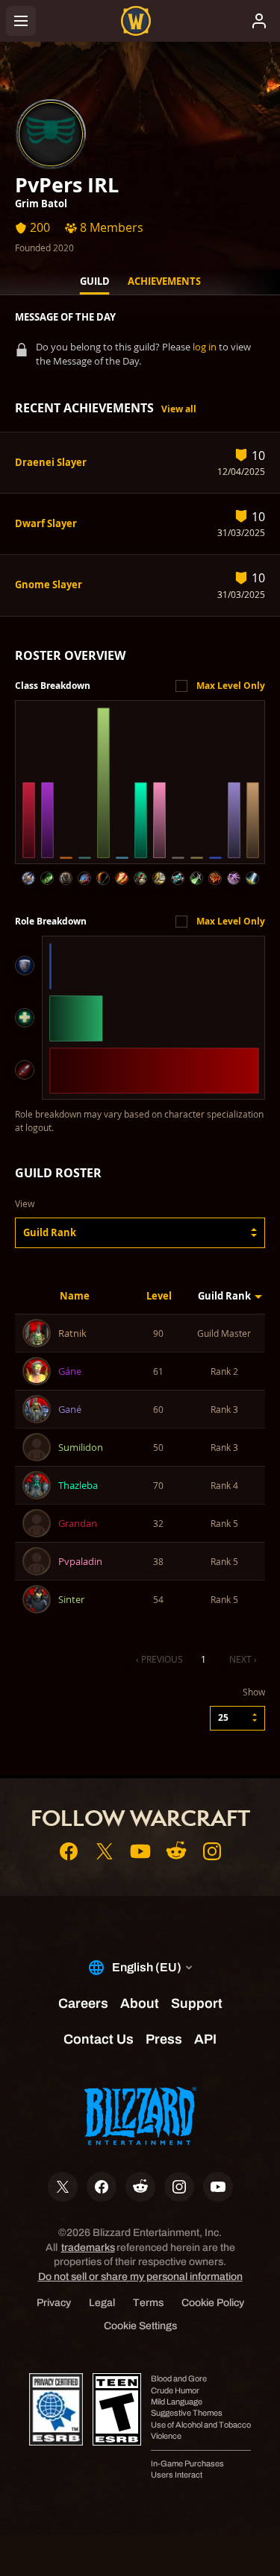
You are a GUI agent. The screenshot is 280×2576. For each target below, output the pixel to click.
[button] (140, 1233)
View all (179, 409)
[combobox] (140, 1233)
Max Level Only (231, 686)
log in (205, 347)
